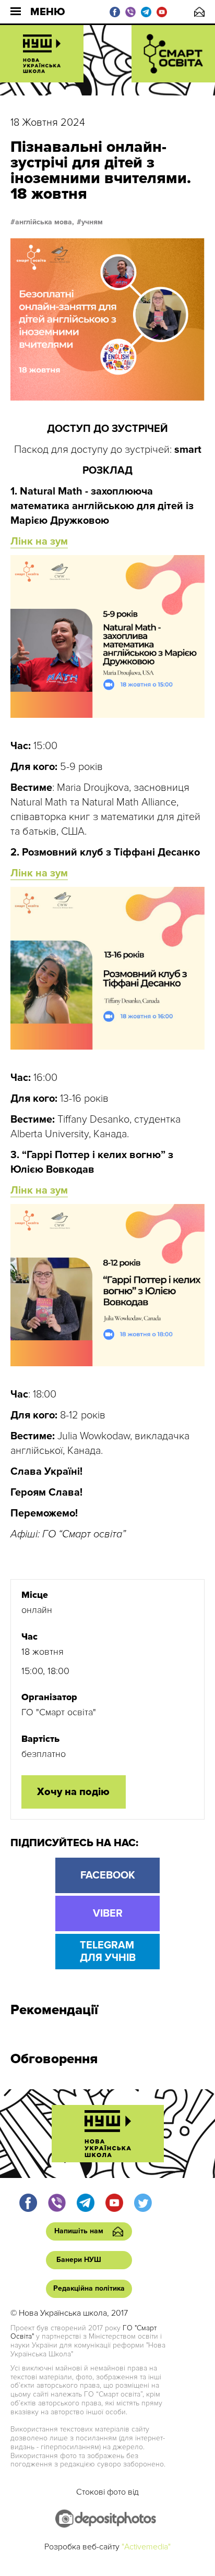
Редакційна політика (89, 2288)
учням (92, 222)
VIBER (108, 1913)
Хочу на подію (73, 1792)
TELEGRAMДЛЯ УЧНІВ (108, 1952)
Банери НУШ (79, 2260)
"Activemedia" (146, 2547)
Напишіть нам (199, 12)
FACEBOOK (108, 1875)
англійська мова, (45, 222)
